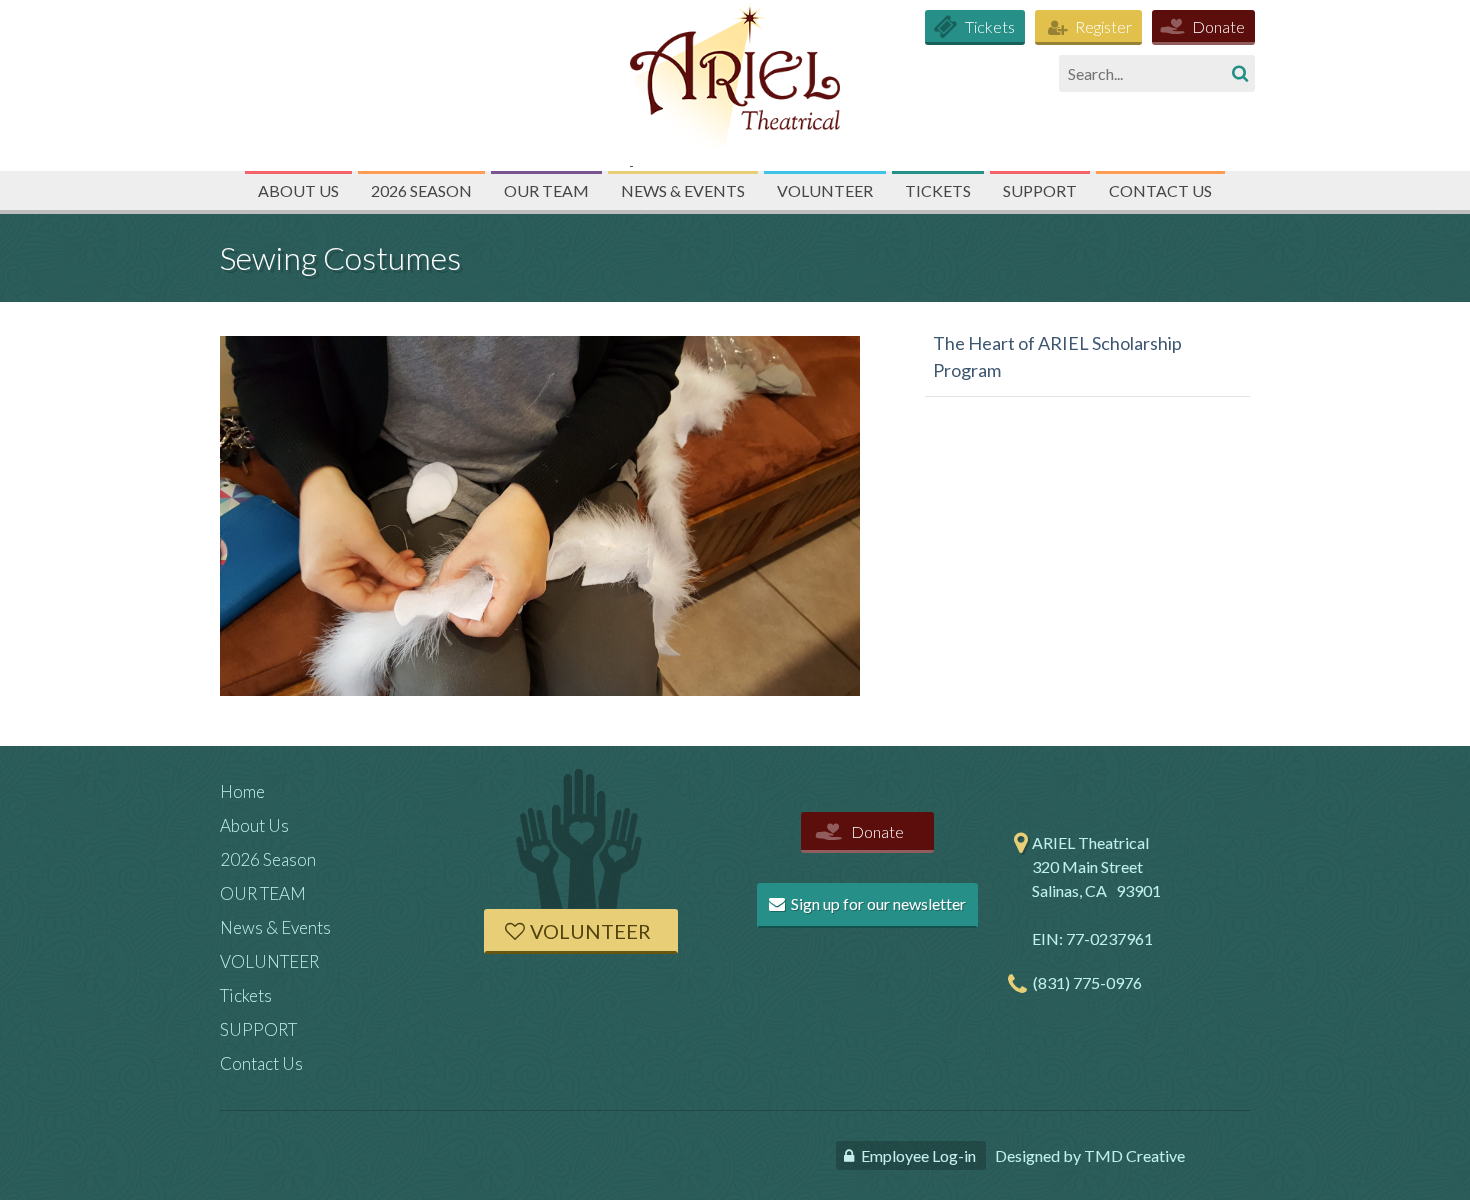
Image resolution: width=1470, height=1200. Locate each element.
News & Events (683, 190)
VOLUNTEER (825, 190)
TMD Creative (1134, 1155)
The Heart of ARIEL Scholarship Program (1057, 356)
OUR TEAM (546, 190)
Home (242, 791)
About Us (298, 190)
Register (1103, 26)
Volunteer (590, 931)
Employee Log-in (918, 1155)
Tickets (990, 26)
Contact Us (1160, 190)
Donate (1218, 26)
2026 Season (421, 190)
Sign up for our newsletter (877, 903)
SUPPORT (1040, 190)
